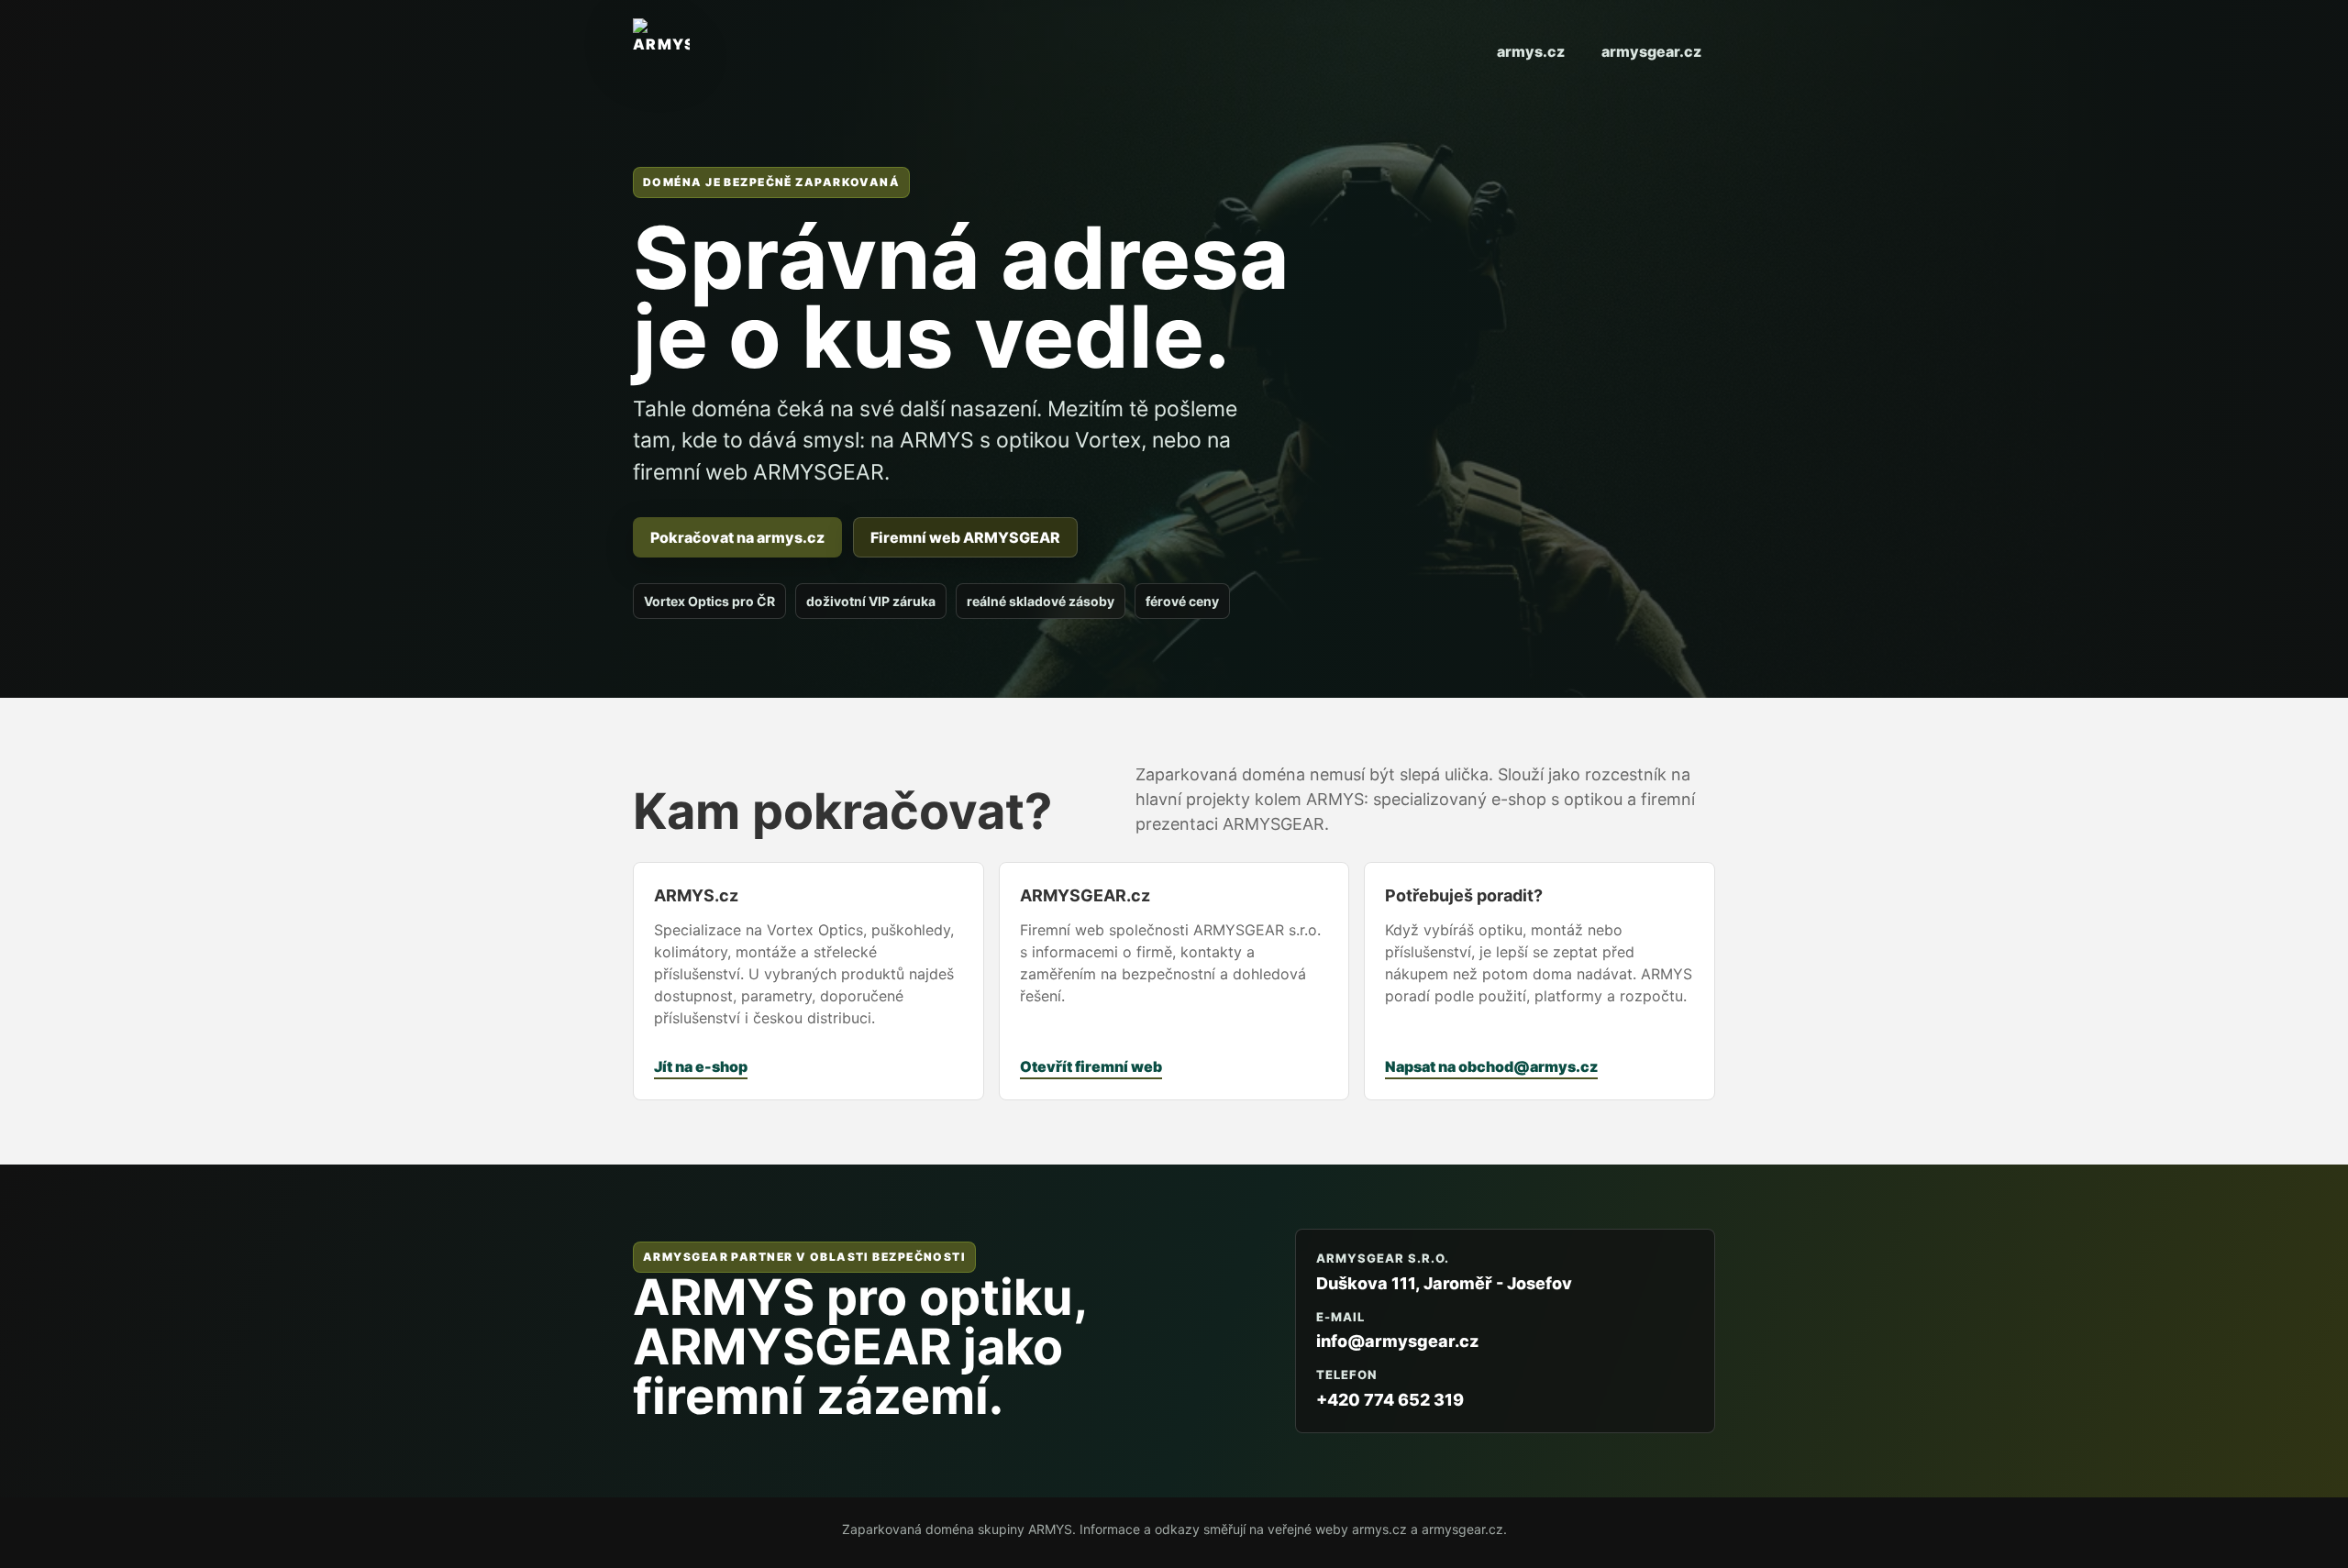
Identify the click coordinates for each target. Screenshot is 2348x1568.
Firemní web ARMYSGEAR (965, 537)
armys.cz (1531, 51)
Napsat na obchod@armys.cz (1491, 1066)
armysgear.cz (1651, 51)
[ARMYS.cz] (661, 51)
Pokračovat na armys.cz (737, 537)
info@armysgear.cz (1397, 1341)
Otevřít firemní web (1091, 1066)
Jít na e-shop (701, 1066)
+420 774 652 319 (1390, 1400)
